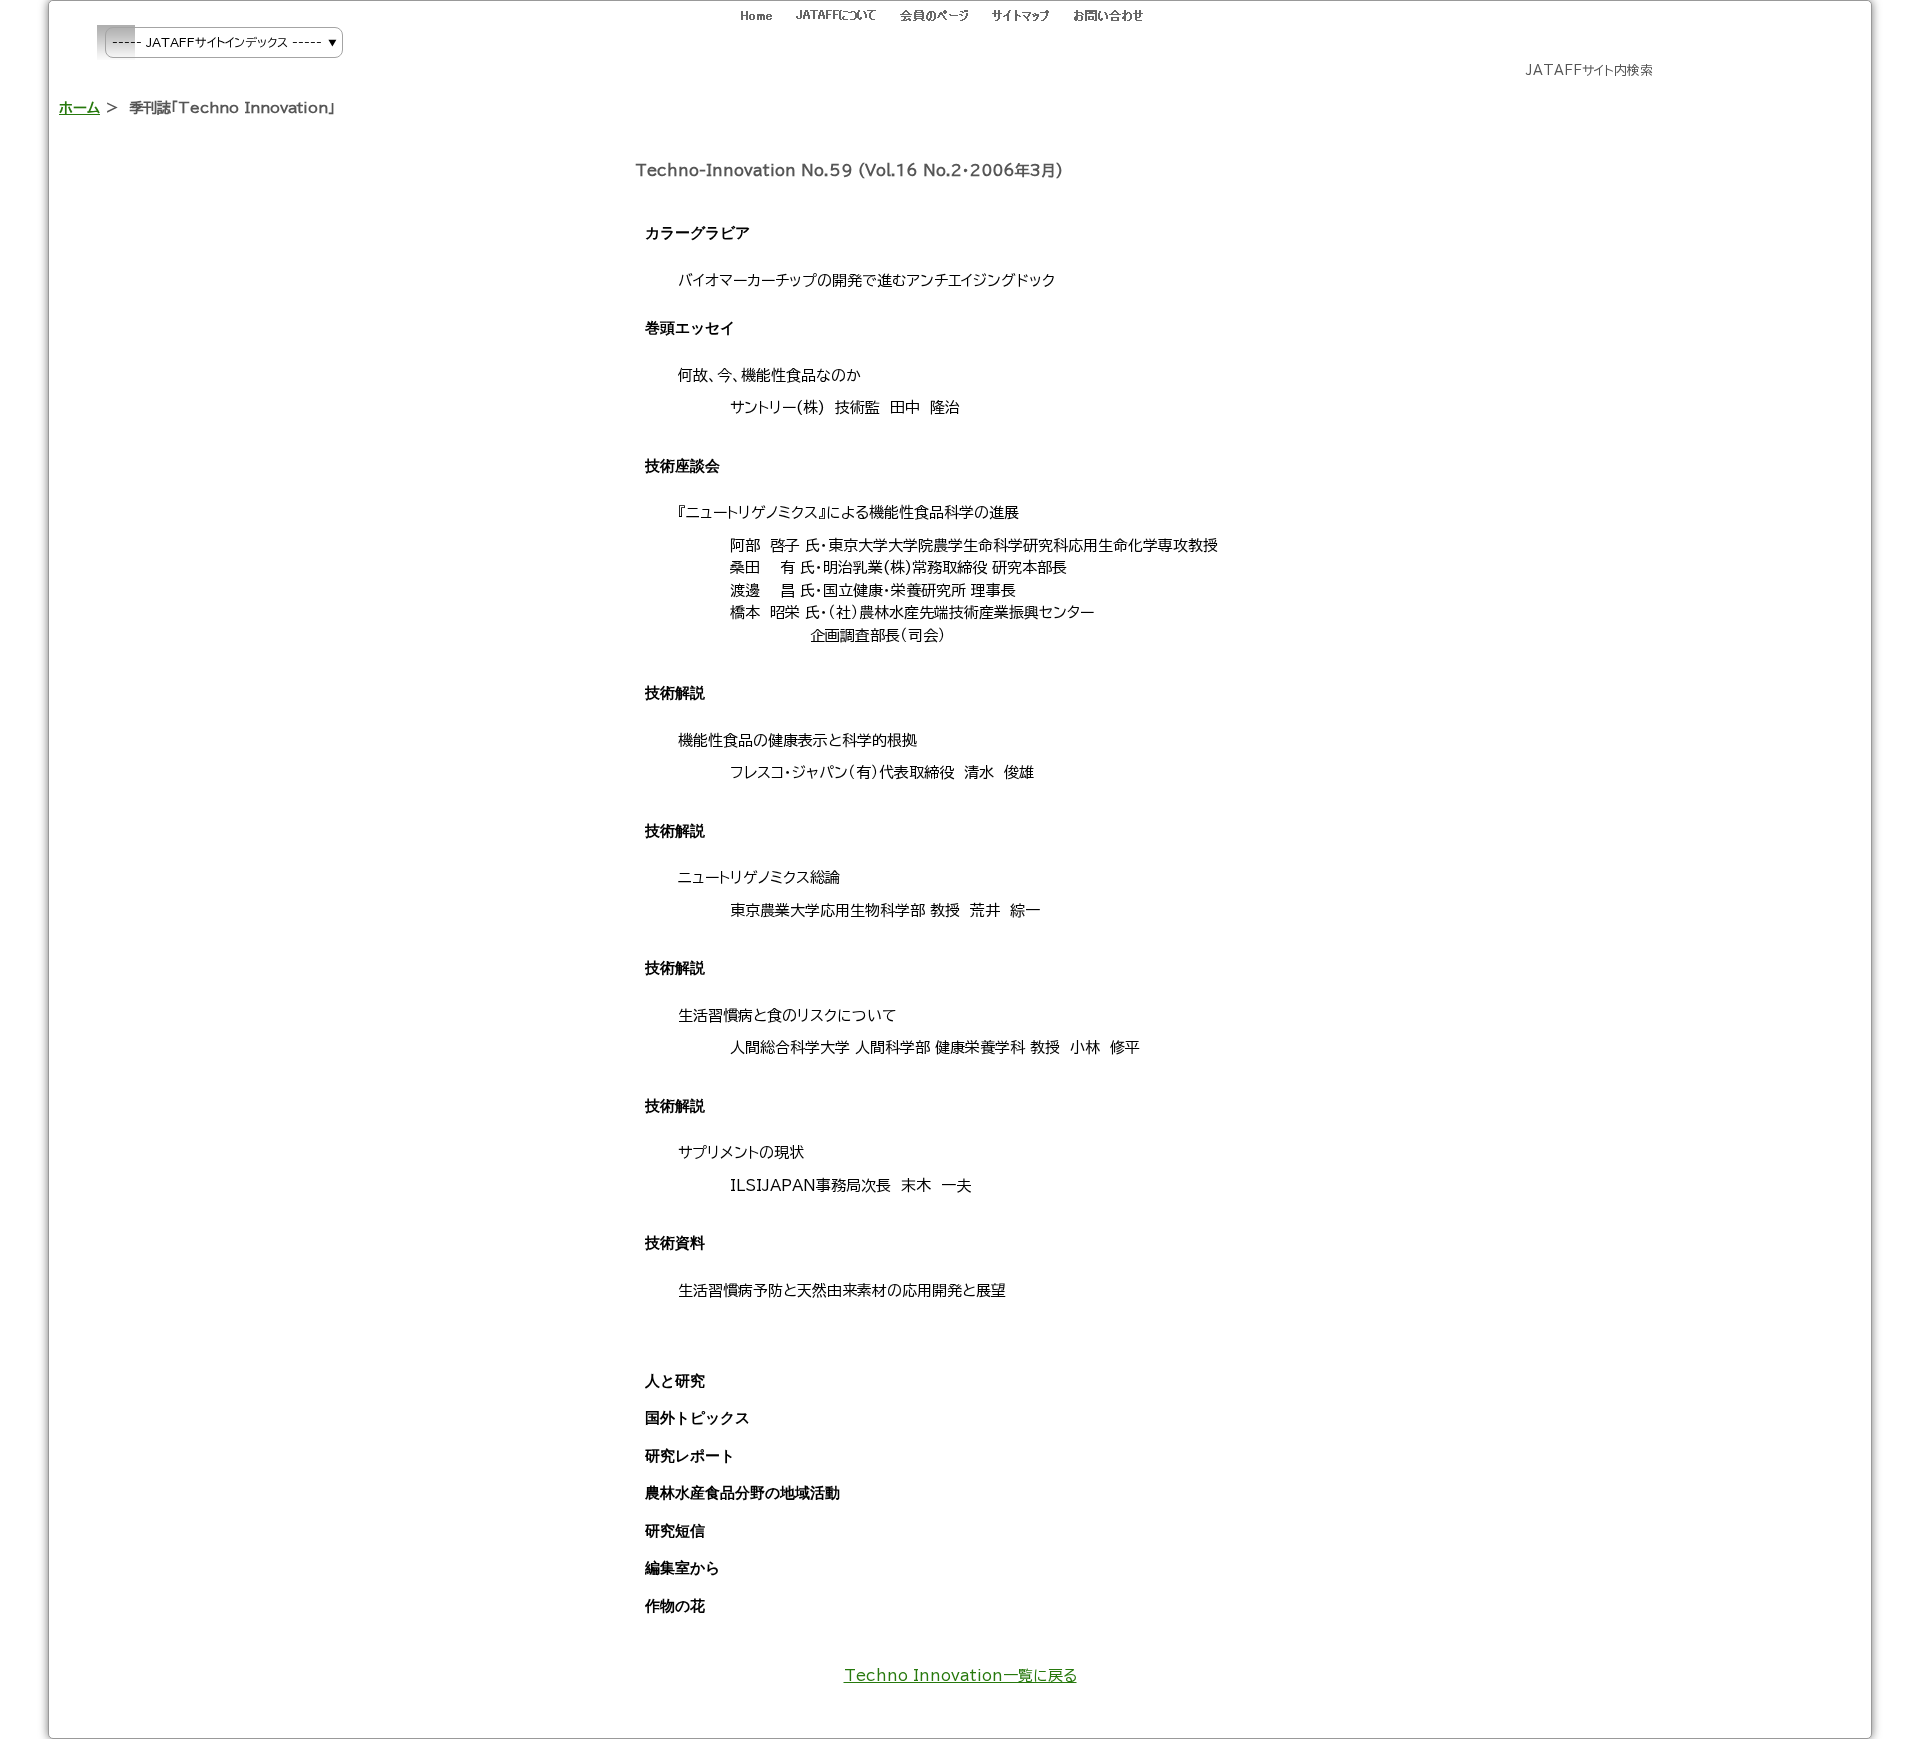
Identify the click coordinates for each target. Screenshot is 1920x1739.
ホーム (79, 107)
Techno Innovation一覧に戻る (960, 1675)
